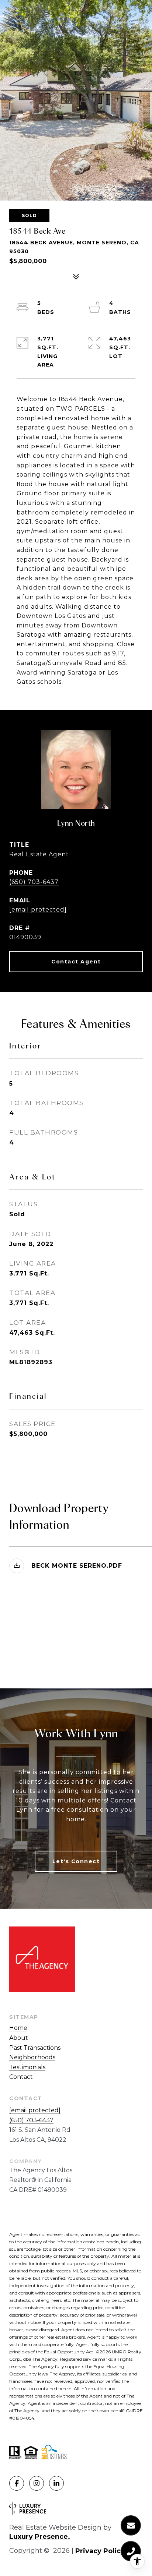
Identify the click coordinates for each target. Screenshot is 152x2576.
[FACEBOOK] (17, 2483)
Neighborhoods (32, 2057)
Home (18, 2028)
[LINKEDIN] (56, 2483)
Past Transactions (35, 2048)
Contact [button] (21, 2077)
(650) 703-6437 (34, 882)
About (19, 2038)
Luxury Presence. (40, 2537)
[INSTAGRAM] (37, 2483)
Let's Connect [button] (76, 1861)
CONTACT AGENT (76, 962)
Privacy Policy (100, 2551)
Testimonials (27, 2067)
